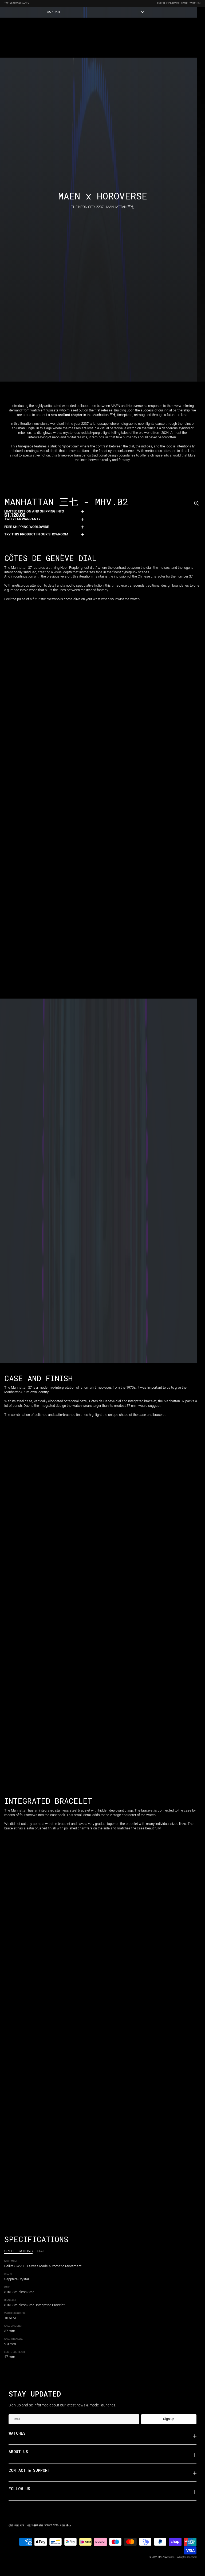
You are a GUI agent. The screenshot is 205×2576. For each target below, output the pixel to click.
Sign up (169, 2419)
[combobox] (96, 12)
